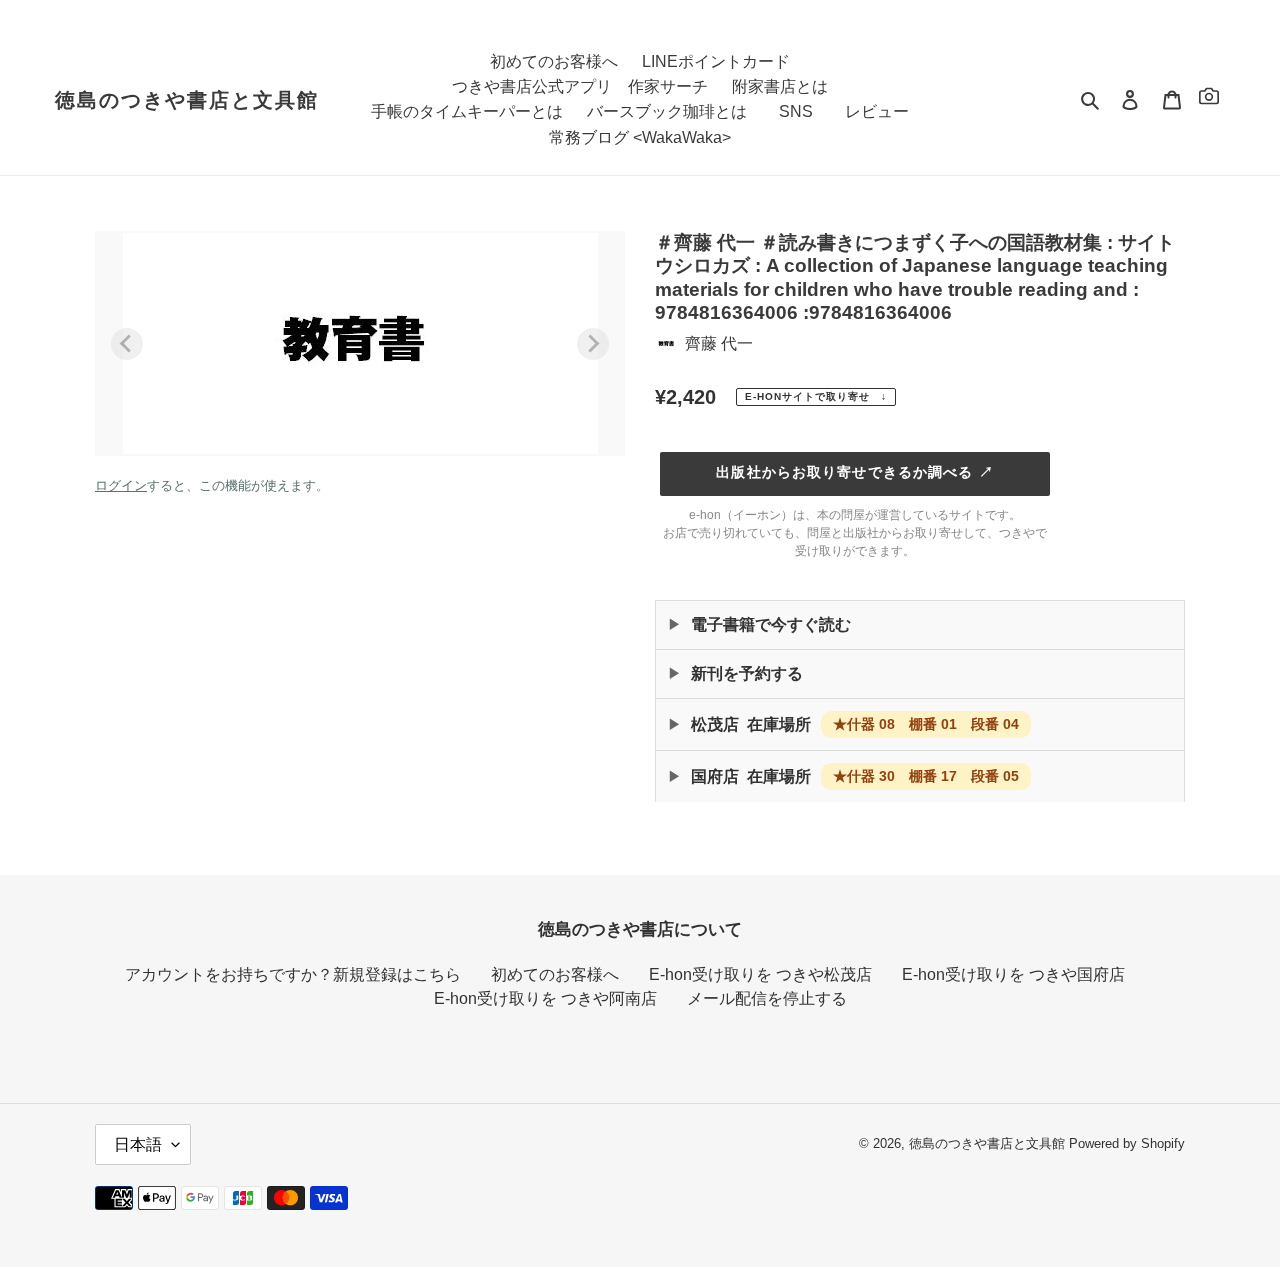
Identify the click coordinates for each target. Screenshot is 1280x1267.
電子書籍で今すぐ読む (771, 624)
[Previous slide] (127, 344)
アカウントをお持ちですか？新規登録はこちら (293, 974)
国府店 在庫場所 (855, 776)
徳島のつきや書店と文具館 (187, 100)
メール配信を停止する (767, 998)
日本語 (138, 1144)
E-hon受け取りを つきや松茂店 (760, 974)
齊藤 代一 (719, 343)
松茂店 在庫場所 (855, 724)
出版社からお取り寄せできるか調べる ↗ (854, 472)
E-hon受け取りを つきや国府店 (1013, 974)
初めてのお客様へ (555, 974)
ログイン (121, 485)
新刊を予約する (747, 673)
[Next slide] (593, 344)
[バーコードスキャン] (1209, 99)
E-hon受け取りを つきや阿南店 (545, 998)
